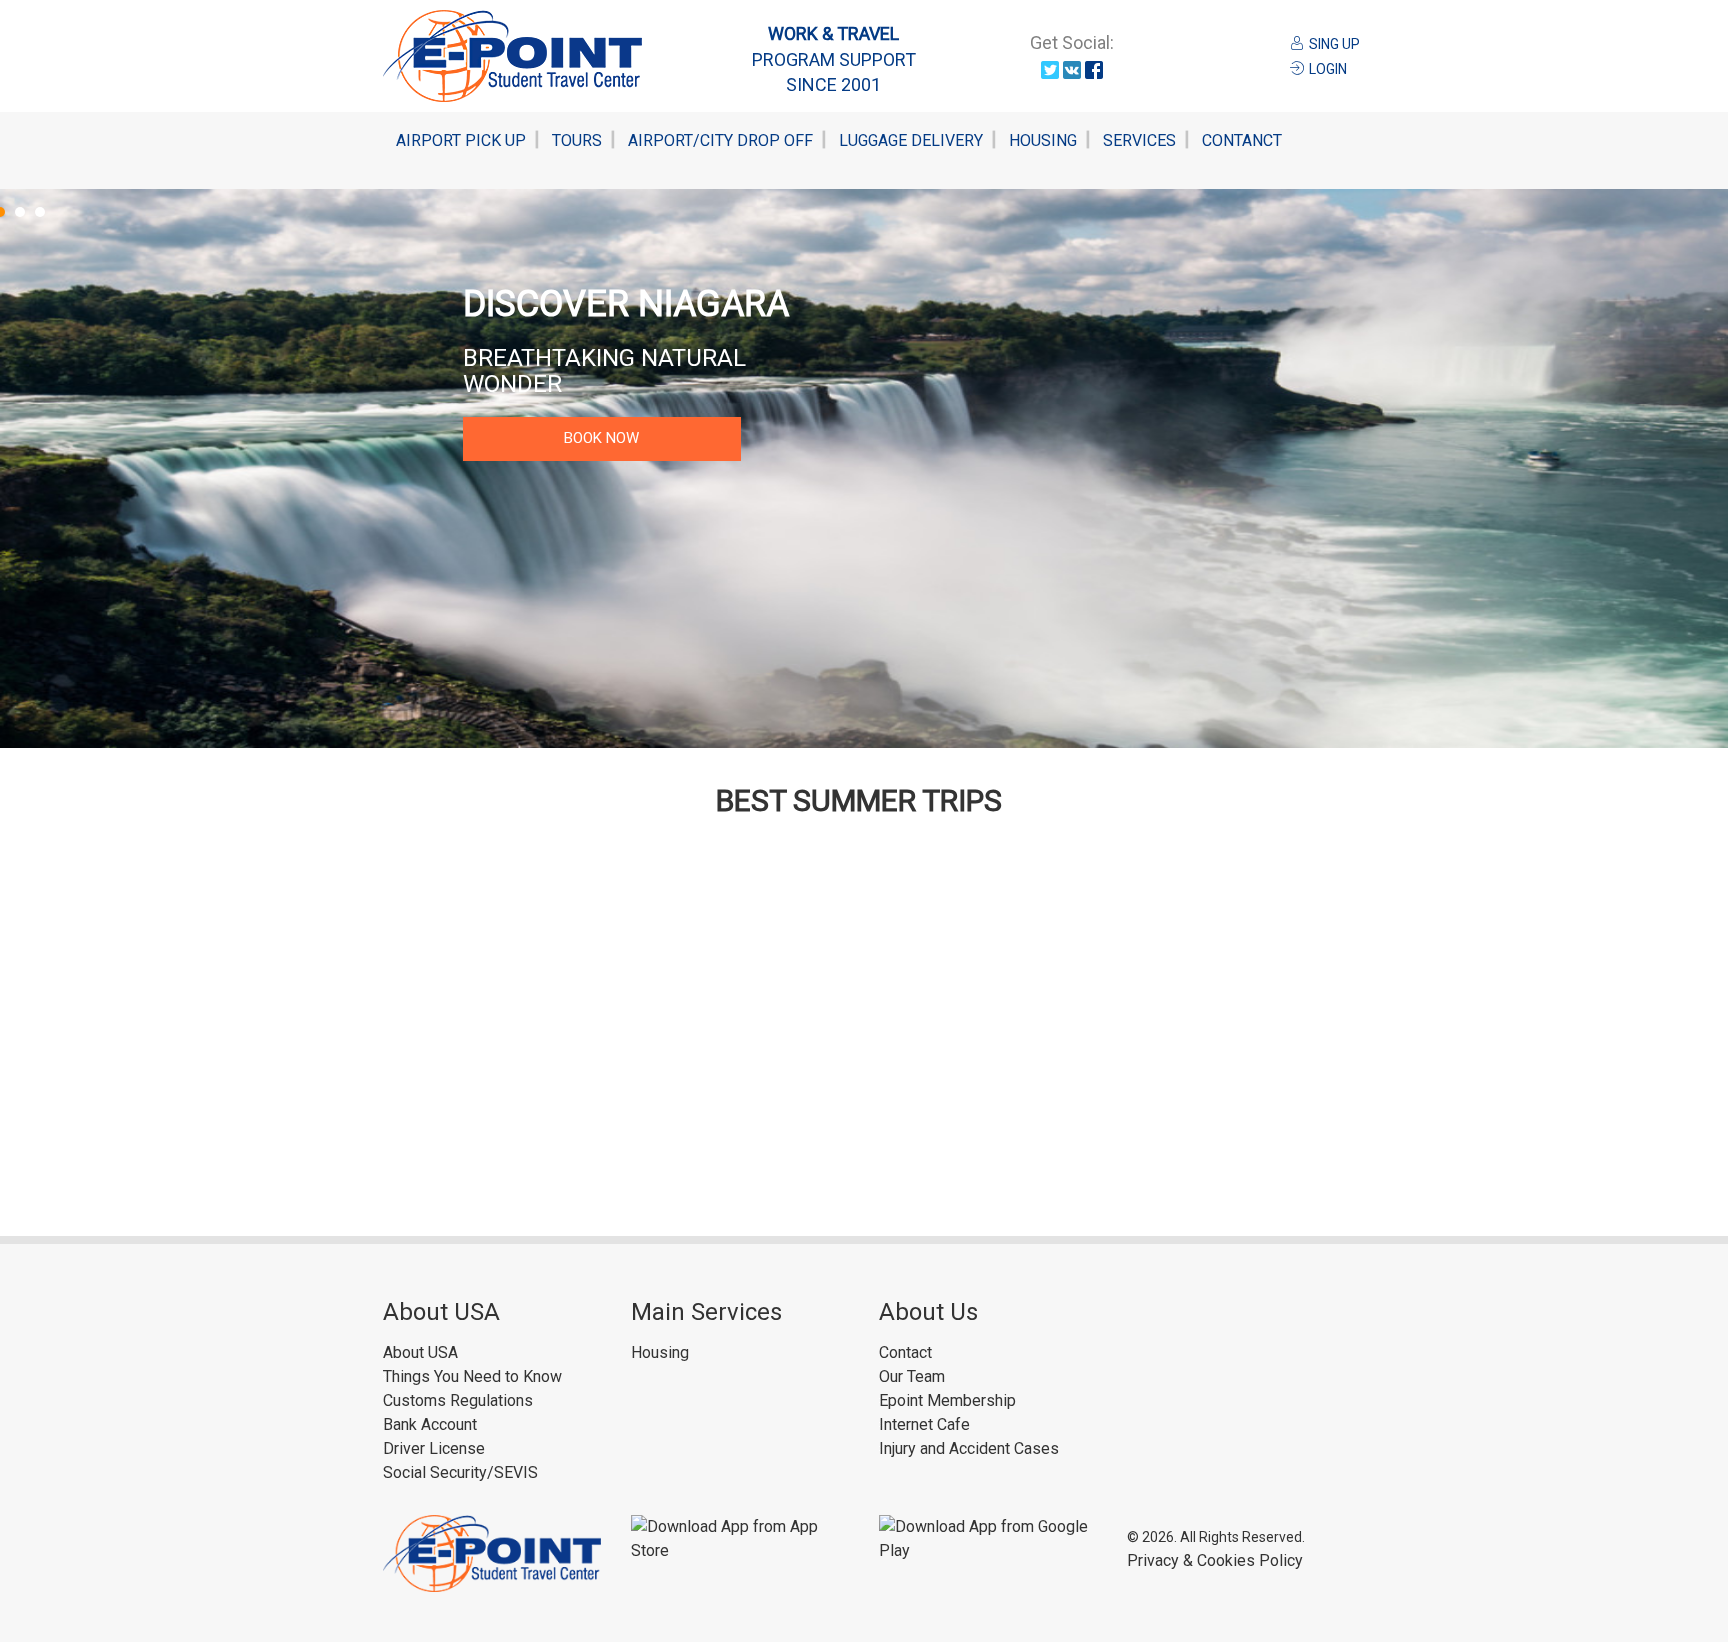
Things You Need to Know (472, 1376)
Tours (577, 140)
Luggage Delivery (911, 140)
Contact (905, 1352)
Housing (1043, 140)
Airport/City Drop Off (720, 140)
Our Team (912, 1376)
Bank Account (430, 1424)
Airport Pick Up (461, 140)
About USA (420, 1352)
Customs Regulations (458, 1400)
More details (601, 412)
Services (1139, 140)
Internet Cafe (924, 1424)
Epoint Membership (947, 1400)
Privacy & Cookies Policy (1215, 1560)
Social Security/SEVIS (460, 1472)
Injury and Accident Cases (969, 1448)
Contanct (1242, 140)
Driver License (434, 1448)
